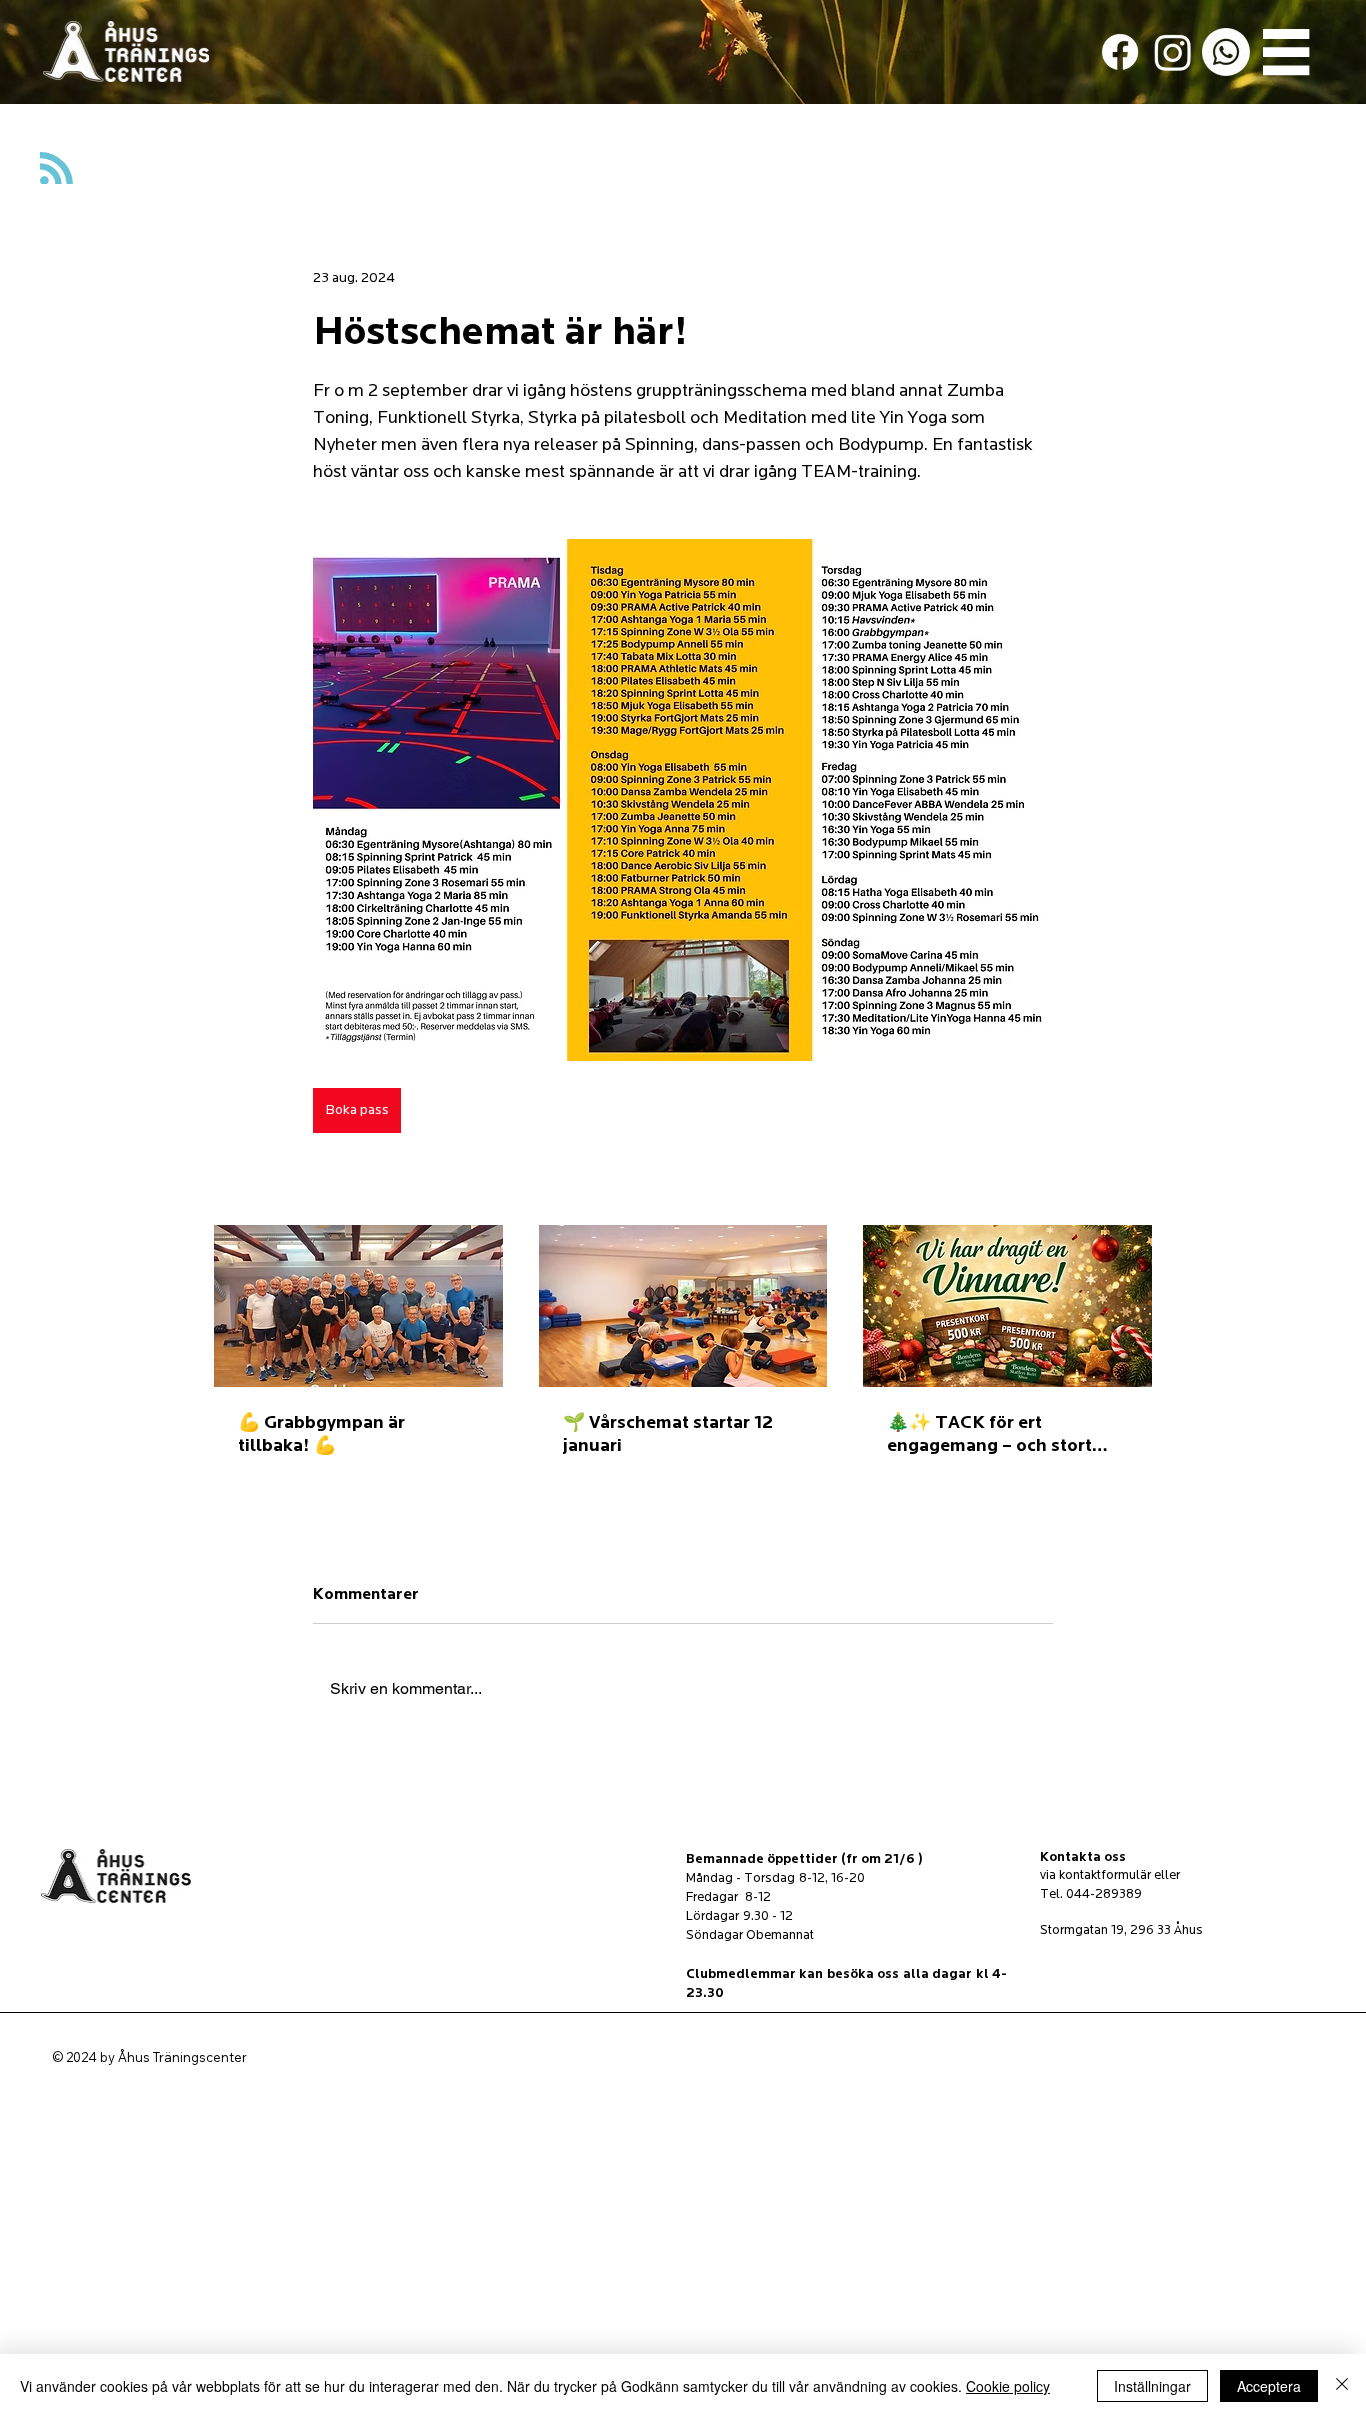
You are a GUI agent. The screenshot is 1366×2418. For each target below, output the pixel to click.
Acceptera (1269, 2386)
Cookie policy (1008, 2386)
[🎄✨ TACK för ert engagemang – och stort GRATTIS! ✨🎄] (1007, 1306)
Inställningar (1152, 2386)
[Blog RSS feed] (56, 169)
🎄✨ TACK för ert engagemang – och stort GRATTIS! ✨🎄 (989, 1434)
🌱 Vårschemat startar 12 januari (668, 1434)
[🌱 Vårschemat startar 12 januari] (683, 1306)
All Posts (54, 146)
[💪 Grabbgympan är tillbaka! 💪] (358, 1306)
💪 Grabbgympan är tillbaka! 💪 (321, 1434)
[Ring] (1226, 52)
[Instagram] (1173, 52)
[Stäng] (1342, 2386)
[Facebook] (1120, 52)
